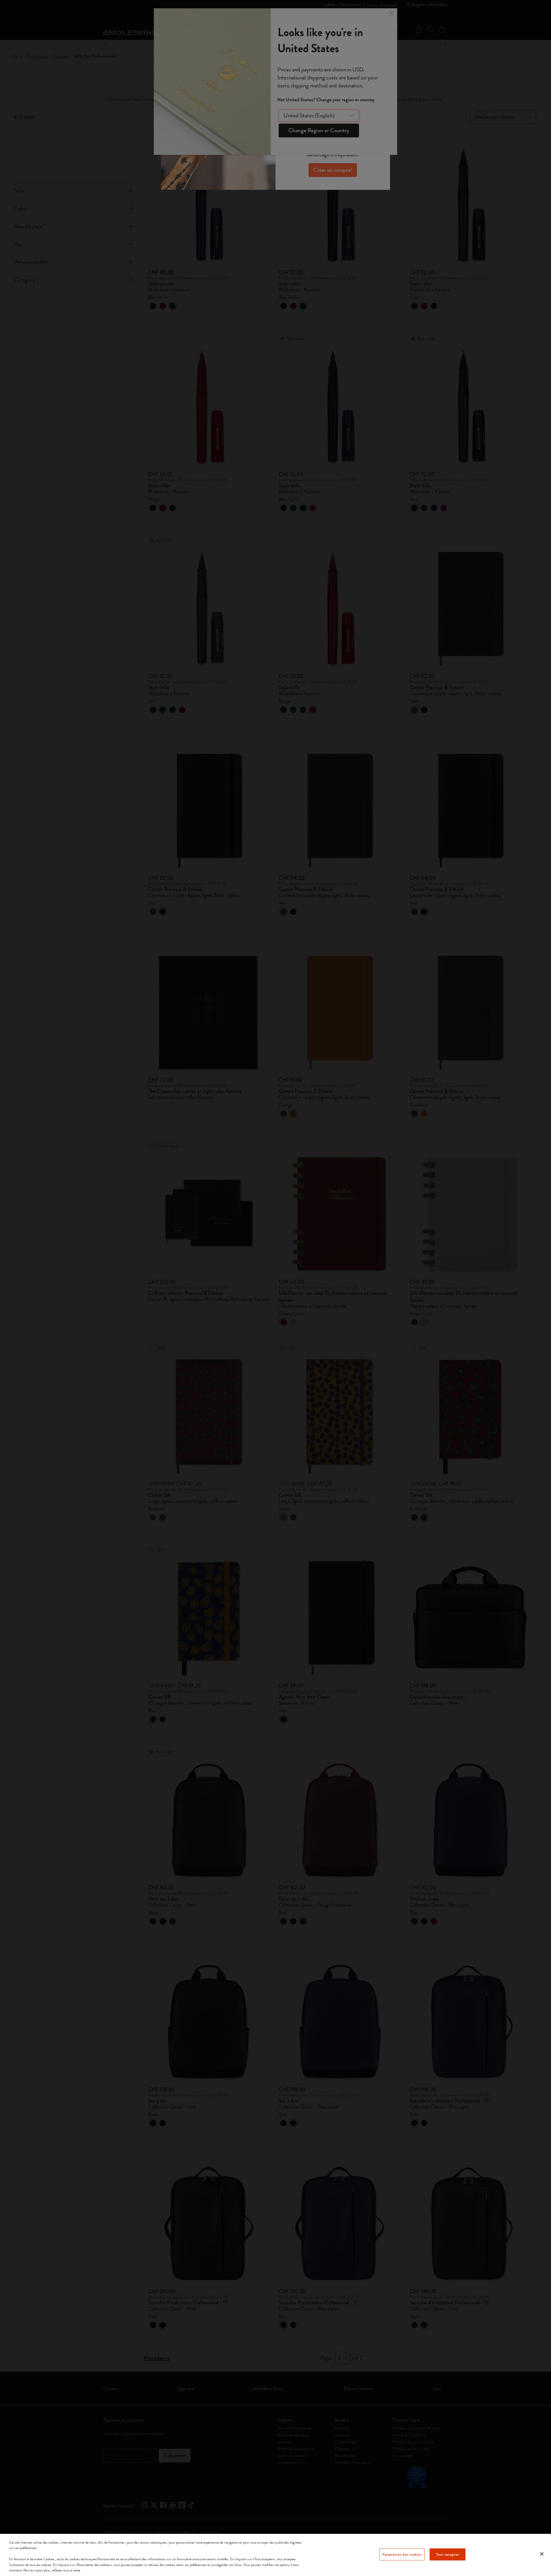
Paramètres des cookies (402, 2554)
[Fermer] (542, 2554)
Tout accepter (448, 2554)
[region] (275, 2555)
